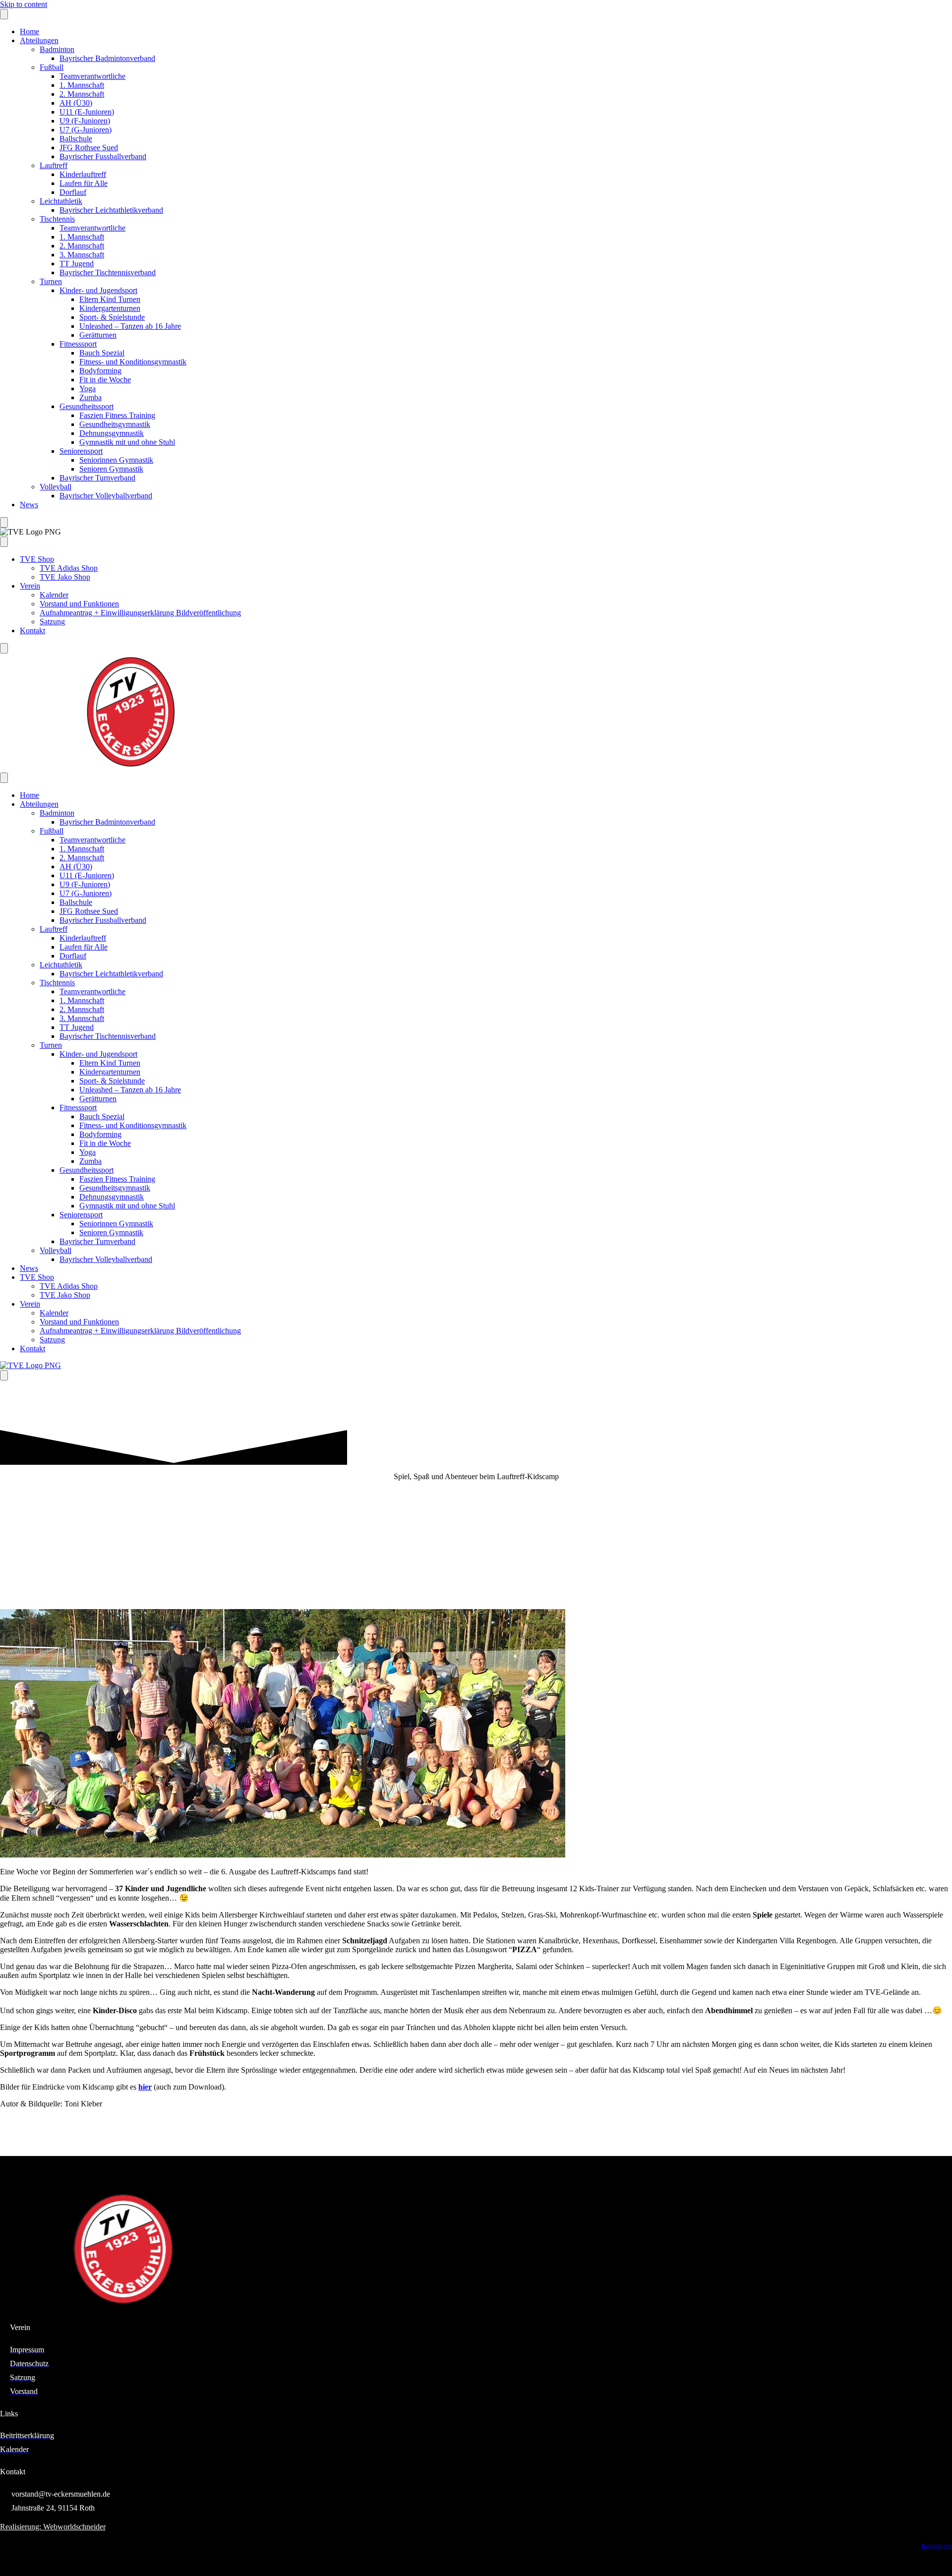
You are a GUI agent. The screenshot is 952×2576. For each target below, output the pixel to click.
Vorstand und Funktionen (79, 604)
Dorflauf (73, 192)
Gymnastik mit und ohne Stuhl (127, 442)
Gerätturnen (98, 335)
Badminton (57, 49)
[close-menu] (4, 522)
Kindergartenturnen (110, 308)
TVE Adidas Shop (69, 568)
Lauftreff (54, 165)
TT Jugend (77, 264)
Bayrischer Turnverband (97, 478)
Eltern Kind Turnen (110, 299)
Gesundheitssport (87, 406)
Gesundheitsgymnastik (115, 424)
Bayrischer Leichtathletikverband (111, 210)
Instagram (937, 2546)
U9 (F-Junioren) (85, 121)
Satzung (52, 622)
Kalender (54, 595)
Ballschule (76, 139)
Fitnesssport (78, 344)
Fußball (52, 67)
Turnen (51, 281)
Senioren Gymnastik (111, 469)
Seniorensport (81, 451)
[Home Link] (30, 1365)
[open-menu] (4, 14)
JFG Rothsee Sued (89, 148)
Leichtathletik (61, 201)
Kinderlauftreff (83, 174)
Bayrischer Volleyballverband (106, 496)
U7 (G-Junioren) (86, 130)
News (29, 505)
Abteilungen (39, 40)
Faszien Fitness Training (117, 415)
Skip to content (24, 4)
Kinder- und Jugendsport (98, 290)
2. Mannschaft (82, 94)
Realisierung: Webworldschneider (53, 2527)
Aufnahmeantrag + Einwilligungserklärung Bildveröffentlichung (140, 613)
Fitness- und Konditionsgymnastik (133, 362)
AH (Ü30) (76, 103)
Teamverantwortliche (92, 76)
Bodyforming (100, 371)
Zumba (90, 397)
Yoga (88, 389)
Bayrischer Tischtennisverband (108, 272)
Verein (30, 586)
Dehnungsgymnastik (112, 433)
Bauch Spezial (102, 353)
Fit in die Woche (105, 380)
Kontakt (32, 630)
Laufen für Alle (84, 183)
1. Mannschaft (82, 85)
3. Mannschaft (82, 255)
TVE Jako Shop (65, 577)
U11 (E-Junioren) (87, 112)
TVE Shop (37, 559)
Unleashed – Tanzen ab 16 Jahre (130, 326)
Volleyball (56, 487)
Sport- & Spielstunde (112, 317)
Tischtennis (57, 219)
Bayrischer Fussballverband (103, 156)
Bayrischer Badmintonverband (107, 58)
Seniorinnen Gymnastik (116, 460)
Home (30, 31)
